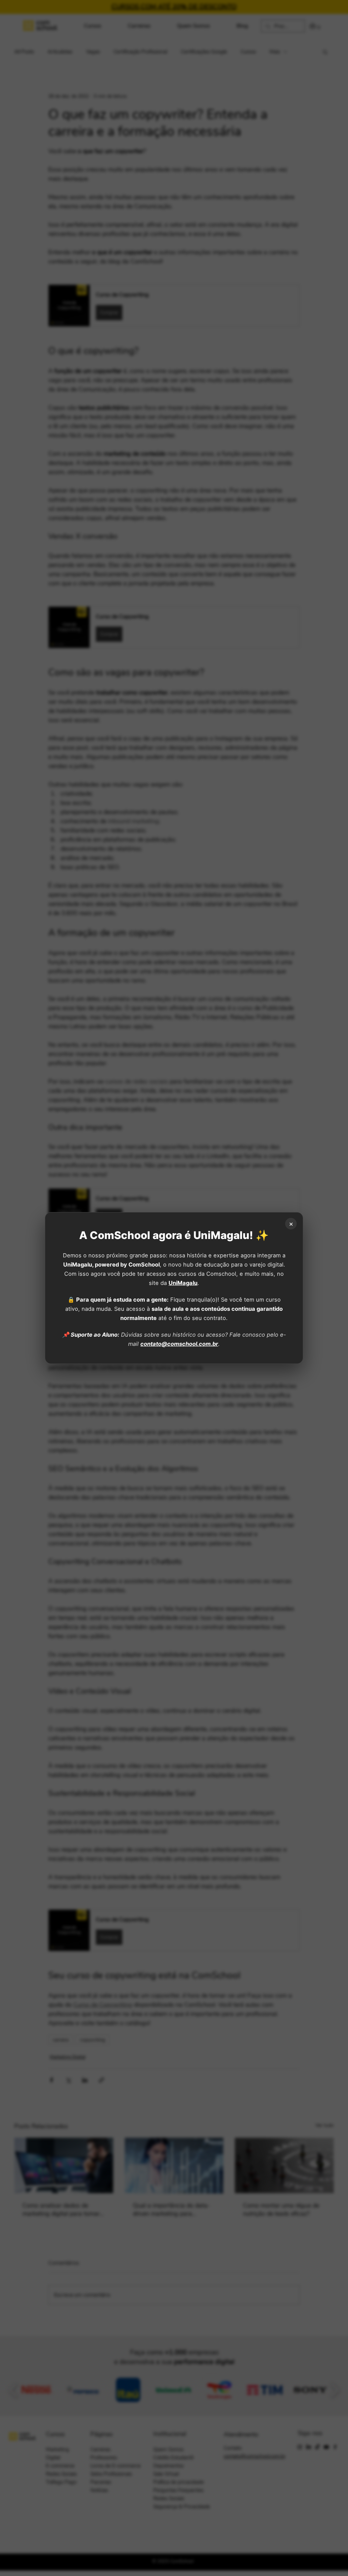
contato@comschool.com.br (179, 1344)
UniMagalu (183, 1283)
